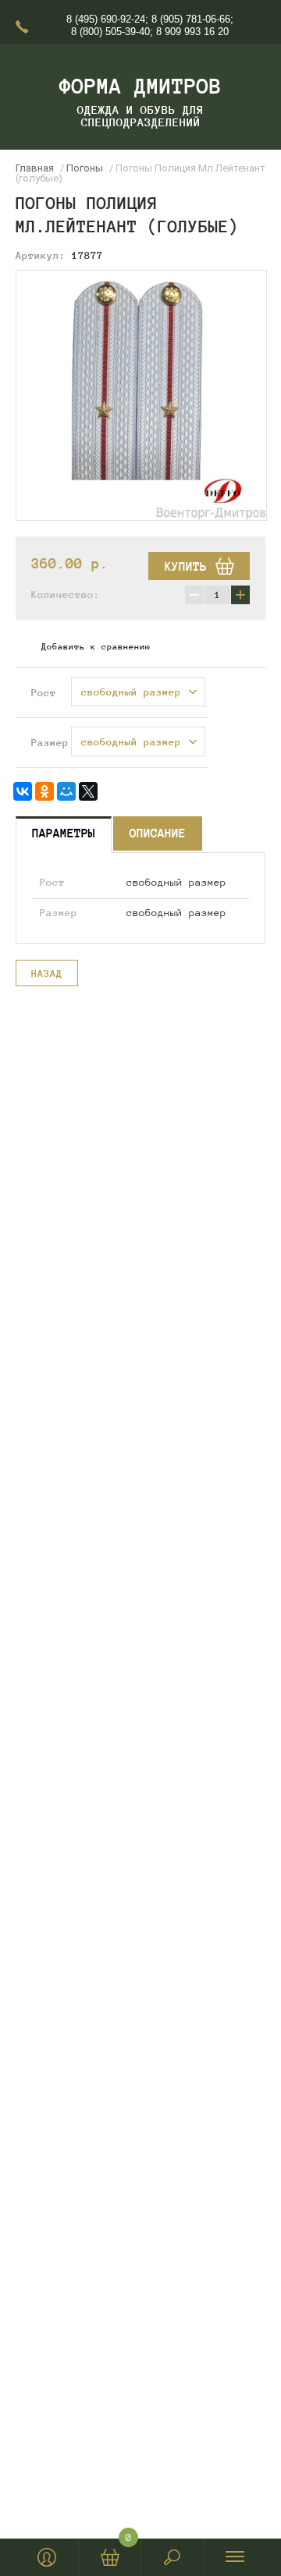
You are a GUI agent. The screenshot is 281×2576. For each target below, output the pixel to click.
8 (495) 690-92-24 (106, 19)
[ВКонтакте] (23, 791)
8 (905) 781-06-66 (191, 19)
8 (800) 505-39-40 (110, 32)
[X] (88, 791)
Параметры (64, 833)
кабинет (47, 2557)
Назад (47, 974)
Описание (158, 833)
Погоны (85, 168)
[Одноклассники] (44, 791)
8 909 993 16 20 (192, 32)
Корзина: (129, 2541)
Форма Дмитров (140, 86)
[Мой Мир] (66, 791)
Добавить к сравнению (96, 646)
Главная (35, 168)
